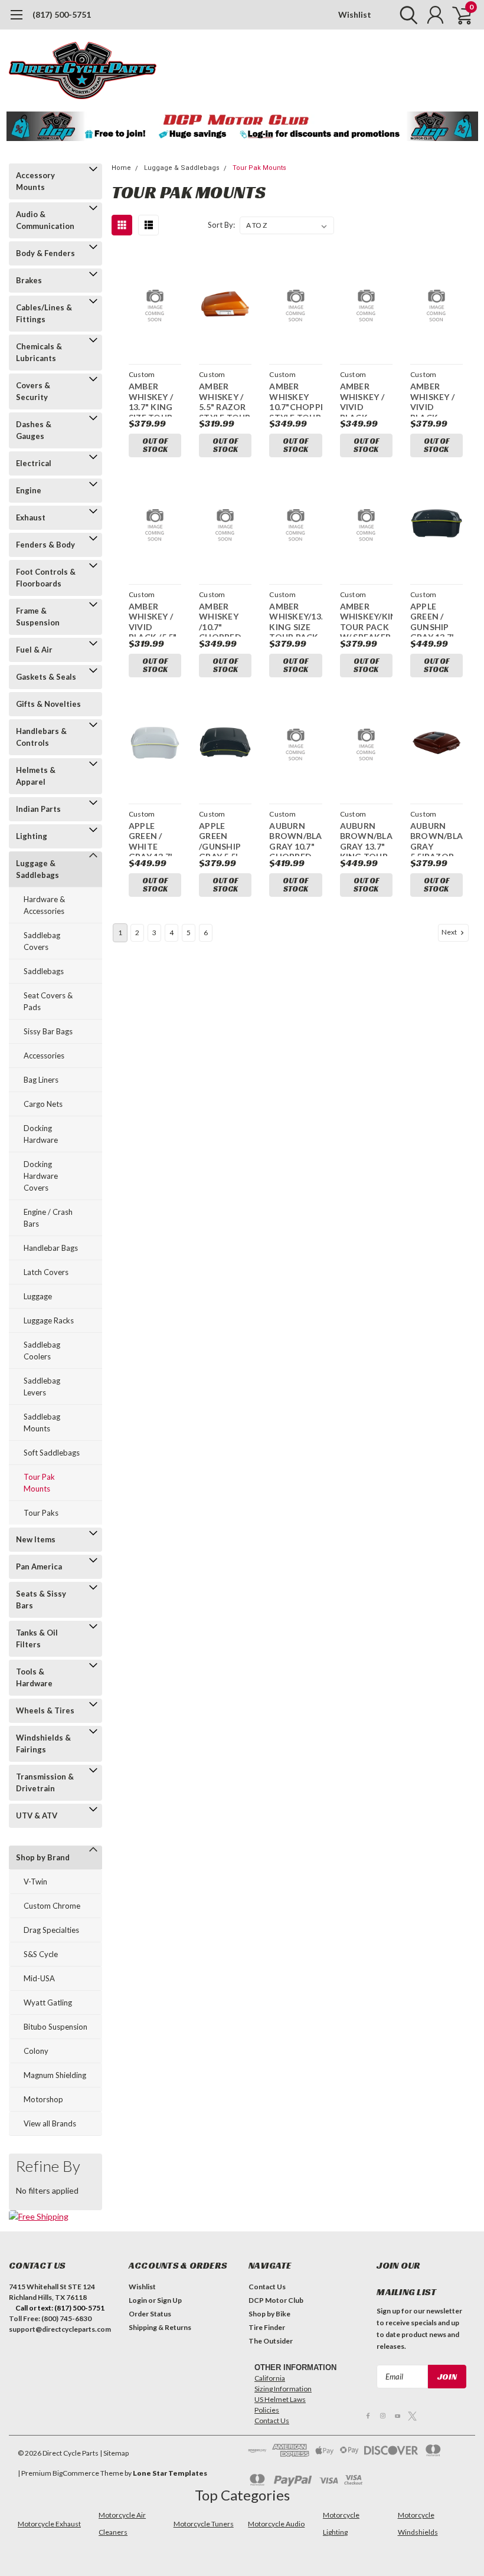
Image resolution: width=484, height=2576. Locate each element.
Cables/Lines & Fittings (44, 313)
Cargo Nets (43, 1104)
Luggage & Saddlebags (37, 869)
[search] (406, 15)
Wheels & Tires (45, 1710)
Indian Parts (38, 809)
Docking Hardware (41, 1134)
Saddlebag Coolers (42, 1351)
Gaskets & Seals (46, 677)
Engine (29, 490)
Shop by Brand (43, 1857)
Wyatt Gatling (48, 2003)
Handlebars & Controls (41, 737)
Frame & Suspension (38, 617)
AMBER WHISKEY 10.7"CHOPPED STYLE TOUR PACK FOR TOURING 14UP (295, 399)
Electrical (34, 463)
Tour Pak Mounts (39, 1483)
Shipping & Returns (160, 2327)
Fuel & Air (34, 650)
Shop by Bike (269, 2314)
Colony (36, 2051)
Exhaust (31, 517)
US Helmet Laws (280, 2399)
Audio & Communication (45, 220)
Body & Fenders (45, 253)
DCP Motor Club (276, 2300)
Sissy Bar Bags (48, 1031)
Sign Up (169, 2300)
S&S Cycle (41, 1954)
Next (450, 932)
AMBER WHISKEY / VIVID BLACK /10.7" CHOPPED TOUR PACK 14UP (364, 399)
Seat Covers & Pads (48, 1001)
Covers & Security (33, 391)
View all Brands (50, 2123)
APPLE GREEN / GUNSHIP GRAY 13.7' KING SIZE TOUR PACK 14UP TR (435, 619)
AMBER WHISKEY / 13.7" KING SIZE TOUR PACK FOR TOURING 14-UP (151, 399)
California (270, 2378)
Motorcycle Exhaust (49, 2524)
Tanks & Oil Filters (37, 1638)
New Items (36, 1539)
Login (138, 2300)
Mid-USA (39, 1978)
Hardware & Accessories (44, 905)
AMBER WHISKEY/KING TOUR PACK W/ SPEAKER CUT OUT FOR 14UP (366, 619)
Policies (267, 2410)
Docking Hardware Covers (41, 1176)
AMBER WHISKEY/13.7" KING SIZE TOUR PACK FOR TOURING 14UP (295, 619)
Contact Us (267, 2287)
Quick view (155, 305)
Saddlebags (44, 971)
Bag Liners (41, 1080)
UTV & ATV (37, 1815)
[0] (457, 15)
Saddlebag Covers (42, 941)
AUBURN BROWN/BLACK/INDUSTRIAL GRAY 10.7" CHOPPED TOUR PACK (295, 838)
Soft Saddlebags (52, 1453)
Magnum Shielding (55, 2075)
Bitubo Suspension (55, 2027)
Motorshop (43, 2099)
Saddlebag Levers (42, 1387)
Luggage (38, 1296)
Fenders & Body (45, 545)
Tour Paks (41, 1513)
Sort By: (221, 225)
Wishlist (355, 14)
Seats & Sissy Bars (41, 1600)
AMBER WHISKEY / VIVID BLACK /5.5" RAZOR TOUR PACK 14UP (153, 619)
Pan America (39, 1566)
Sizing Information (283, 2389)
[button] (242, 126)
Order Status (150, 2314)
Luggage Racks (49, 1320)
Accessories (44, 1056)
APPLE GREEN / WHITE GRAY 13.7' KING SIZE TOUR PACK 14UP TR (153, 838)
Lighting (32, 836)
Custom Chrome (52, 1906)
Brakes (29, 280)
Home (121, 168)
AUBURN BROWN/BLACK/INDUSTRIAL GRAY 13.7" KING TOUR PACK (366, 838)
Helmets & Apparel (36, 776)
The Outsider (271, 2341)
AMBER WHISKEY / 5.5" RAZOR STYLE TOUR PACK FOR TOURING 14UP (225, 399)
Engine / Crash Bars (48, 1218)
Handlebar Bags (51, 1248)
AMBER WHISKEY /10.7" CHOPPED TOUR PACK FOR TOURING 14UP (223, 619)
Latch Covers (46, 1272)
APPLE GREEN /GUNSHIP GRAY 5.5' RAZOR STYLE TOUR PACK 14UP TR (225, 838)
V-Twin (35, 1882)
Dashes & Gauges (34, 430)
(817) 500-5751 (62, 14)
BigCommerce (76, 2473)
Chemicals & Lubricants (39, 352)
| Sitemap (114, 2453)
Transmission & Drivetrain (45, 1782)
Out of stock (155, 445)
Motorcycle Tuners (204, 2524)
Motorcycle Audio (276, 2524)
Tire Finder (267, 2327)
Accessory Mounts (35, 181)
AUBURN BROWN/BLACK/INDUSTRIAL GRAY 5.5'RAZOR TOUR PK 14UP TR (436, 838)
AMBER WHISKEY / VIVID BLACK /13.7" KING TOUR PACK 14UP (435, 399)
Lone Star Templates (170, 2473)
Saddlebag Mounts (42, 1423)
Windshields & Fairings (43, 1743)
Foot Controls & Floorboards (46, 578)
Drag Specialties (51, 1930)
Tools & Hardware (34, 1677)
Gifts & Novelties (48, 704)
